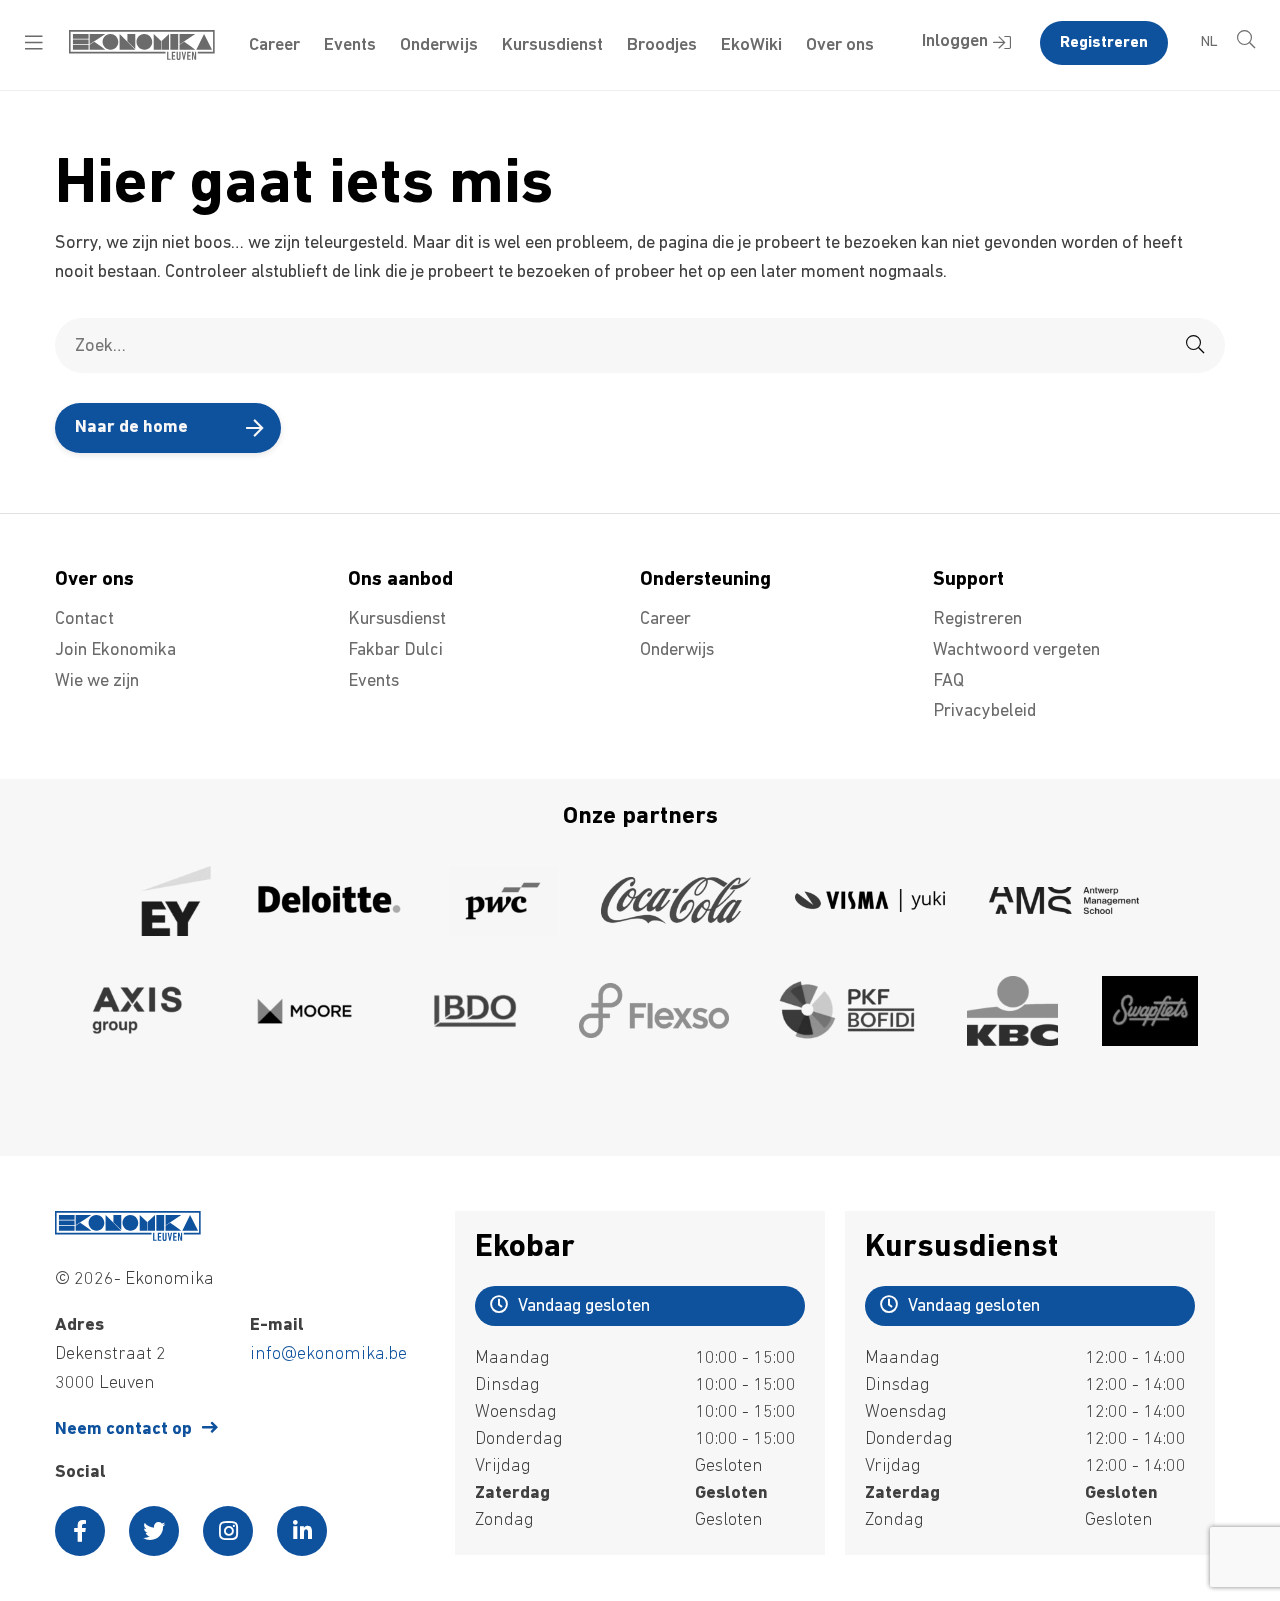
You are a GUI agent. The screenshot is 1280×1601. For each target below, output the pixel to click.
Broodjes (662, 46)
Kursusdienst (552, 46)
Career (274, 46)
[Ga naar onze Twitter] (154, 1531)
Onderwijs (439, 46)
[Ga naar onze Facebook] (80, 1531)
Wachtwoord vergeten (1016, 651)
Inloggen (955, 42)
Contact (84, 620)
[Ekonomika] (142, 56)
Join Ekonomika (115, 651)
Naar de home (131, 428)
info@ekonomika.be (328, 1355)
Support (968, 580)
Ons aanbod (400, 580)
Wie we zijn (97, 682)
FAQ (948, 682)
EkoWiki (751, 46)
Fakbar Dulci (395, 651)
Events (350, 46)
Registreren (1104, 43)
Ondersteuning (705, 580)
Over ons (840, 46)
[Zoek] (1195, 345)
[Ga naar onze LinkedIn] (302, 1531)
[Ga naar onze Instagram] (228, 1531)
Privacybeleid (984, 712)
